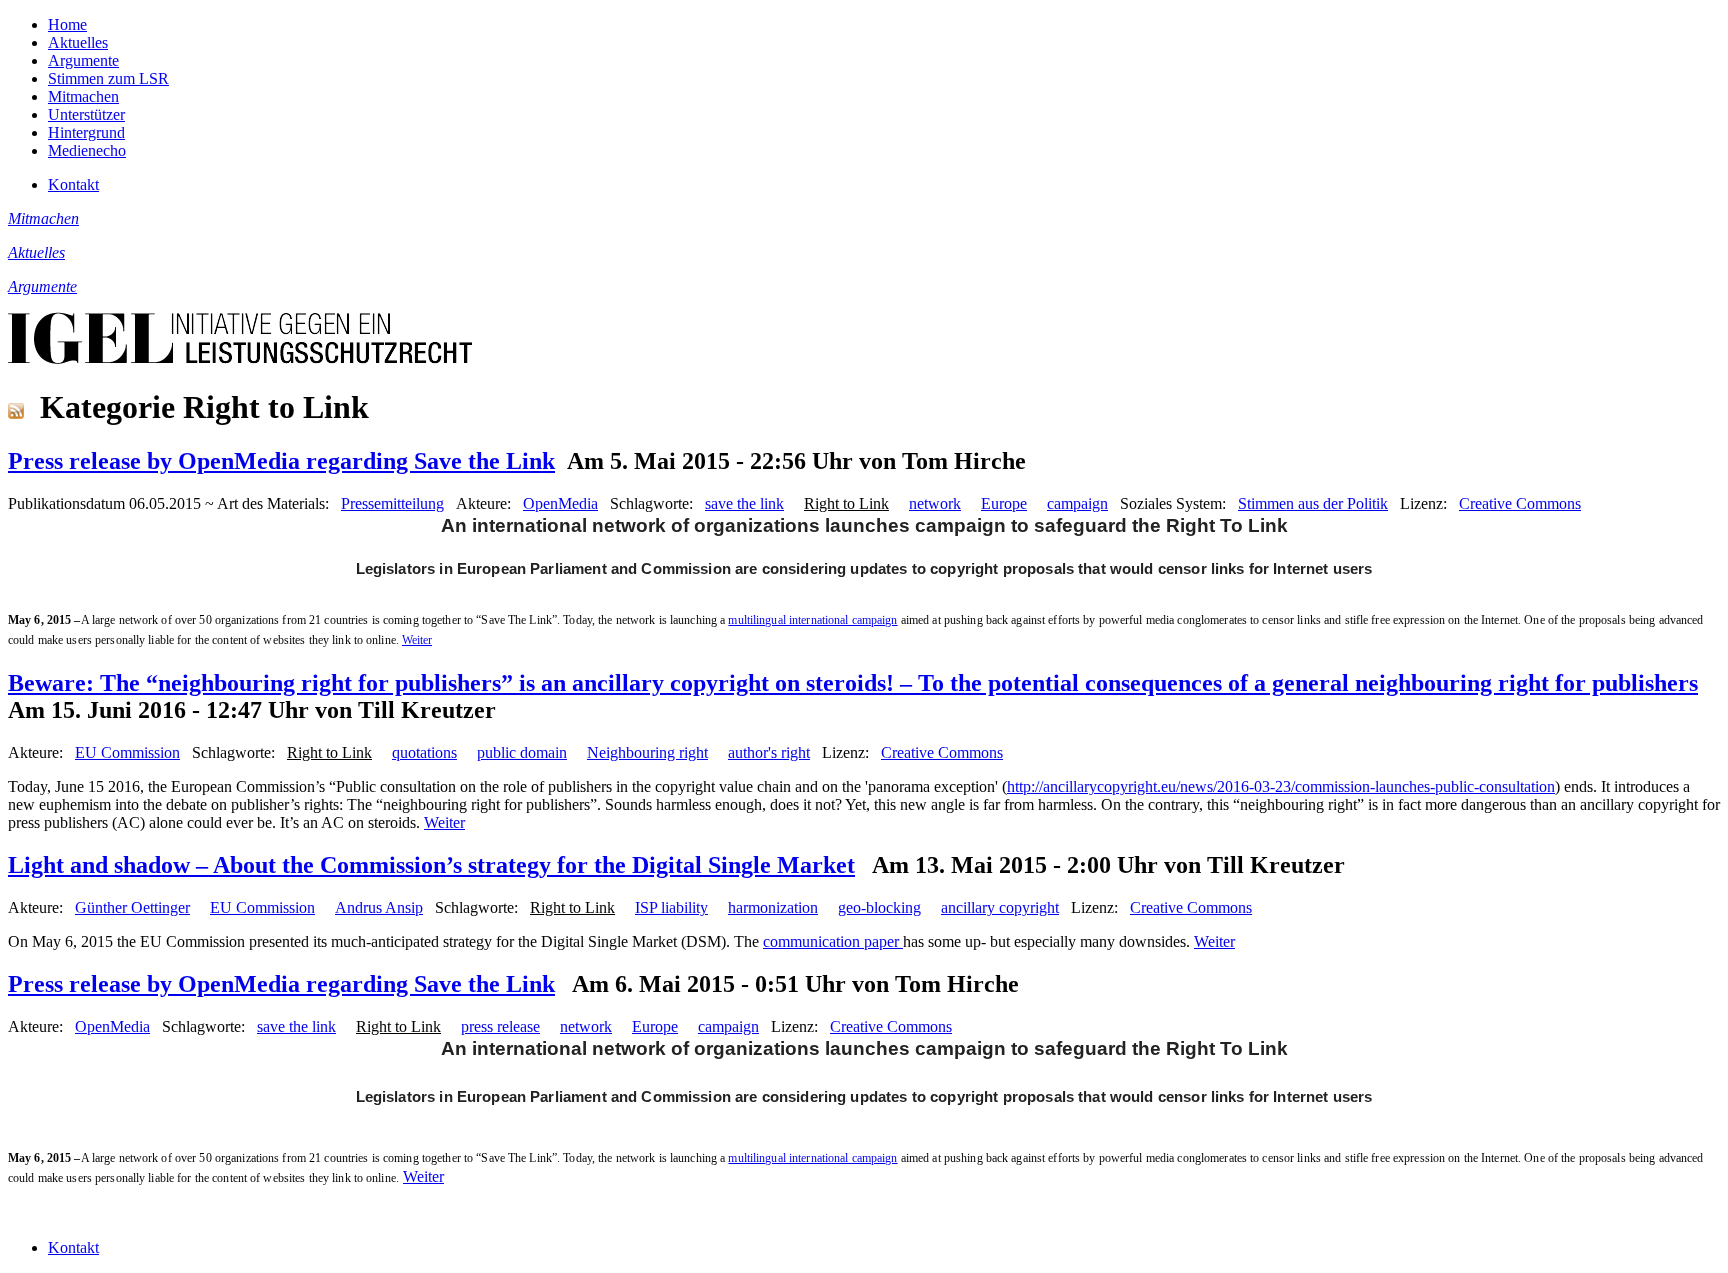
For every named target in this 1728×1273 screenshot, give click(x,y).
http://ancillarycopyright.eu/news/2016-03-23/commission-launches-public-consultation (1281, 786)
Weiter (417, 640)
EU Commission (127, 752)
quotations (424, 752)
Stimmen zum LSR (108, 78)
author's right (769, 752)
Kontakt (73, 184)
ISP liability (671, 907)
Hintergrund (86, 132)
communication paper (833, 941)
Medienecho (87, 150)
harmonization (773, 907)
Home (67, 24)
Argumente (83, 60)
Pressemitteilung (392, 503)
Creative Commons (1520, 503)
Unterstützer (86, 114)
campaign (1077, 503)
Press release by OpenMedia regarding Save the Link (281, 461)
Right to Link (846, 503)
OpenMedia (560, 503)
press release (500, 1026)
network (935, 503)
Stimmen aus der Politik (1313, 503)
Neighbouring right (647, 752)
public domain (522, 752)
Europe (1004, 503)
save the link (744, 503)
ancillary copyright (1000, 907)
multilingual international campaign (812, 620)
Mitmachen (83, 96)
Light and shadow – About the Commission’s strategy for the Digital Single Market (431, 865)
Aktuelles (78, 42)
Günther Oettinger (132, 907)
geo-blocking (879, 907)
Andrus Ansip (379, 907)
